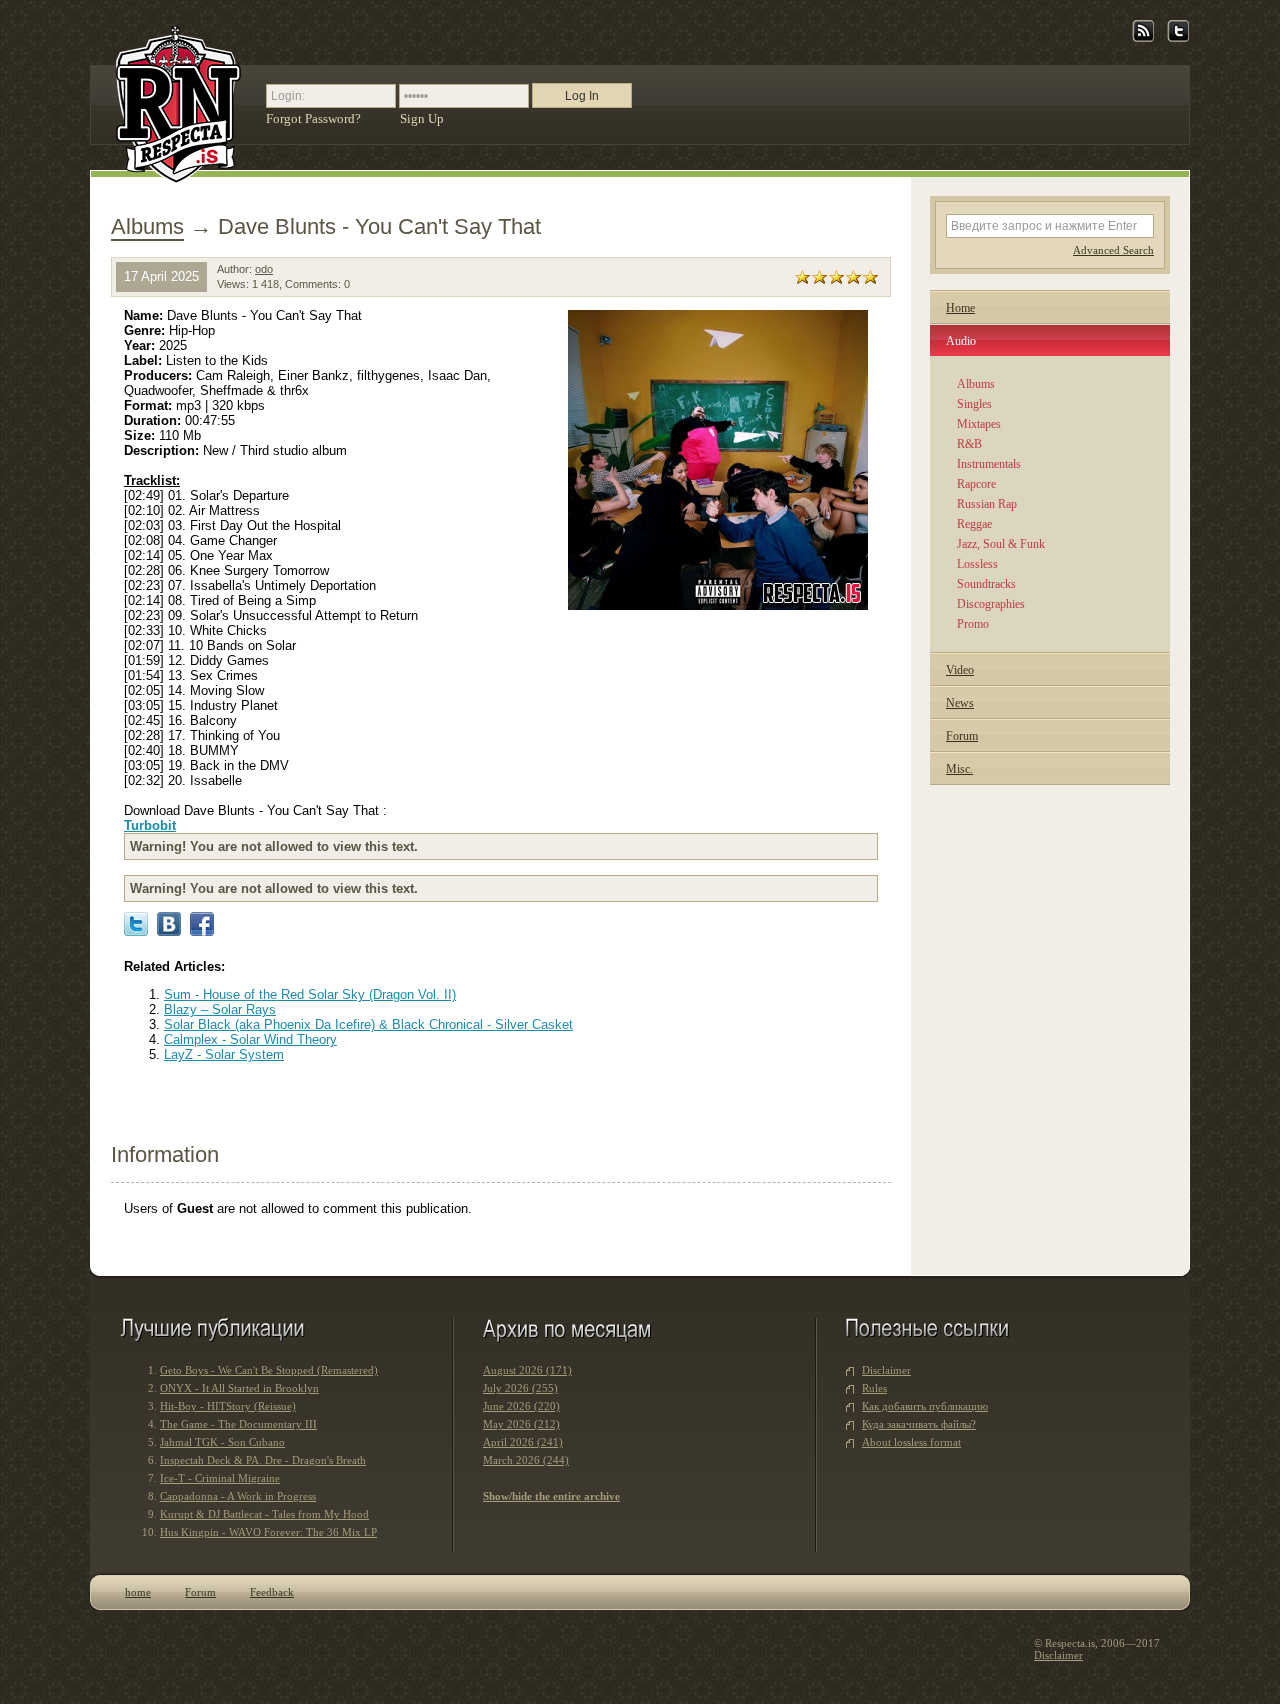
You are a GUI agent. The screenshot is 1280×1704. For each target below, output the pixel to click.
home (138, 1592)
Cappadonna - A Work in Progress (238, 1496)
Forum (962, 736)
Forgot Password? (313, 118)
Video (960, 670)
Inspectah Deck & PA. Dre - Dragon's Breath (263, 1460)
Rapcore (976, 484)
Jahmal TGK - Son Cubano (222, 1442)
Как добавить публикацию (925, 1406)
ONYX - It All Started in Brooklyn (239, 1388)
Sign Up (422, 118)
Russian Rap (987, 504)
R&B (969, 444)
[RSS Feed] (1143, 38)
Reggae (974, 524)
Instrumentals (989, 464)
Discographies (991, 604)
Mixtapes (979, 424)
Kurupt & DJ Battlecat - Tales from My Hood (264, 1514)
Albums (147, 226)
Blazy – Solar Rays (220, 1009)
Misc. (959, 769)
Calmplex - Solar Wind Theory (250, 1039)
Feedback (272, 1592)
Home (960, 308)
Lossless (977, 564)
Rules (874, 1388)
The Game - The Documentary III (238, 1424)
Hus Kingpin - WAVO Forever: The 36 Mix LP (268, 1532)
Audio (961, 341)
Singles (974, 404)
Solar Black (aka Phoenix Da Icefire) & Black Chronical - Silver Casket (368, 1024)
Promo (973, 624)
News (960, 703)
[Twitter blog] (1178, 38)
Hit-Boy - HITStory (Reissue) (228, 1406)
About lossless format (911, 1442)
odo (264, 269)
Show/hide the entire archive (551, 1496)
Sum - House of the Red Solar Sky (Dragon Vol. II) (310, 994)
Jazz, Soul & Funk (1001, 544)
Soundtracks (986, 584)
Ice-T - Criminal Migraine (220, 1478)
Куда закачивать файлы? (919, 1424)
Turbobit (150, 825)
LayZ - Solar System (224, 1054)
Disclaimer (886, 1370)
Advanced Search (1113, 250)
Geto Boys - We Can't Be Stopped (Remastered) (269, 1370)
